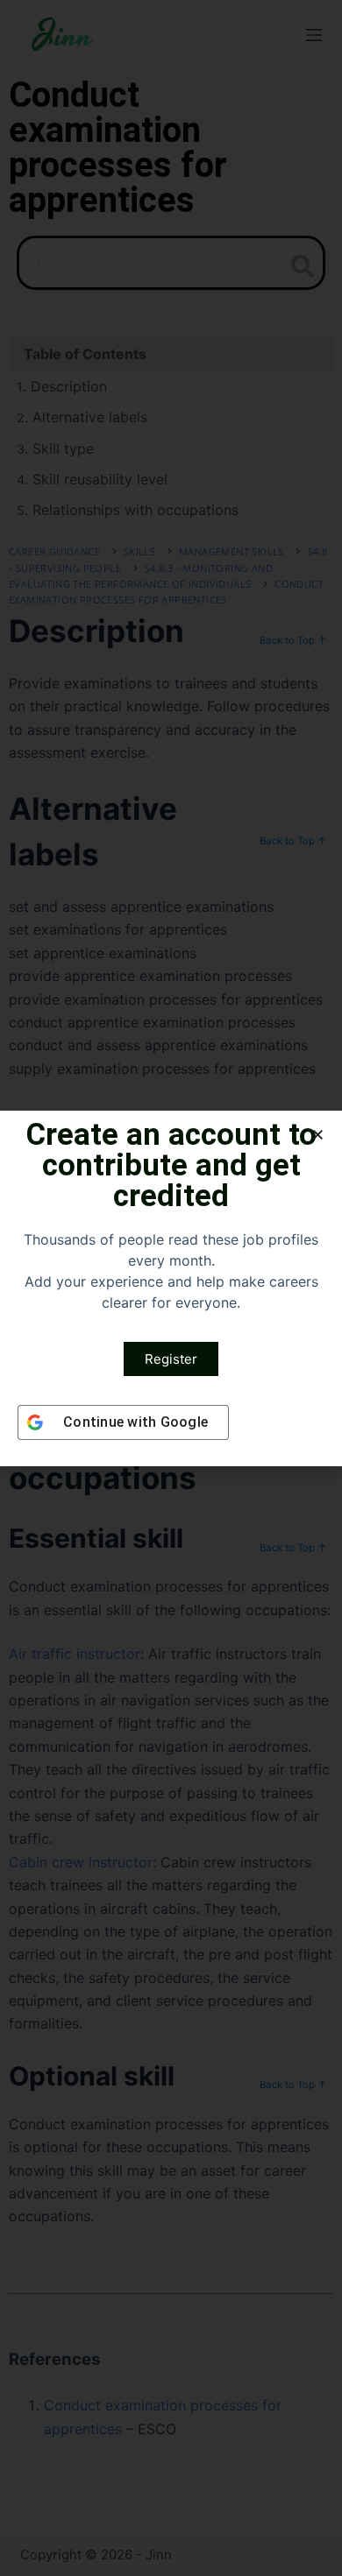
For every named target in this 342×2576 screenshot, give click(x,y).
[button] (318, 1135)
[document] (171, 1288)
